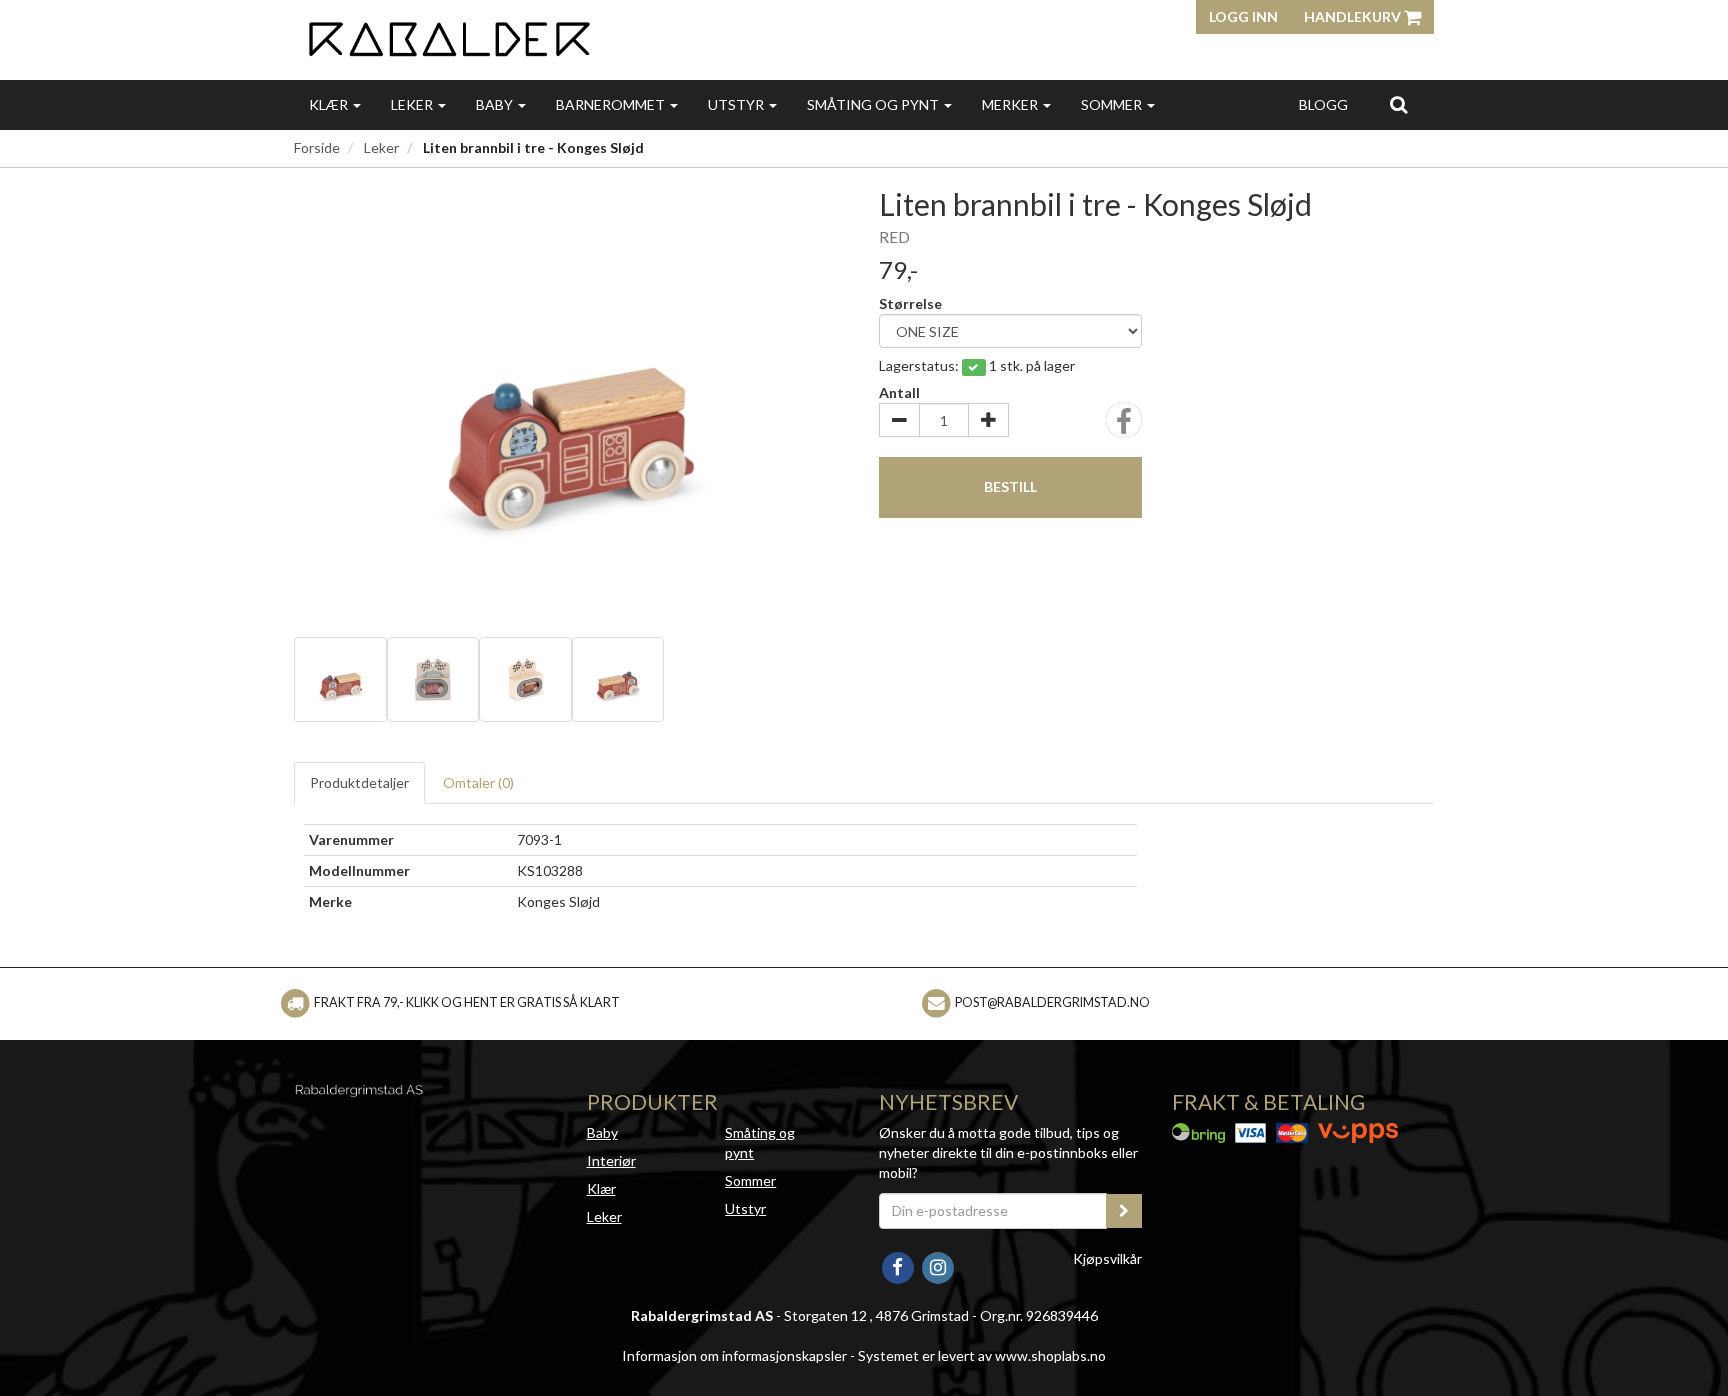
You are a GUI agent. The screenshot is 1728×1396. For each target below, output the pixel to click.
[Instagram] (937, 1265)
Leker (413, 104)
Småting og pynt (874, 104)
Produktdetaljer (359, 782)
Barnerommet (612, 104)
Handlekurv (1354, 16)
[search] (1398, 104)
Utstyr (737, 104)
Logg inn (1243, 16)
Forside (317, 147)
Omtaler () (478, 782)
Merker (1011, 104)
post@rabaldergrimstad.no (1052, 1002)
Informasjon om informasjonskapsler (734, 1355)
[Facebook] (899, 1265)
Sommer (1113, 104)
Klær (330, 104)
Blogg (1323, 104)
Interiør (611, 1160)
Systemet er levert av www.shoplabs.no (982, 1355)
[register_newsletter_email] (1124, 1211)
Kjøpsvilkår (1107, 1258)
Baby (496, 104)
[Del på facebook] (1124, 426)
